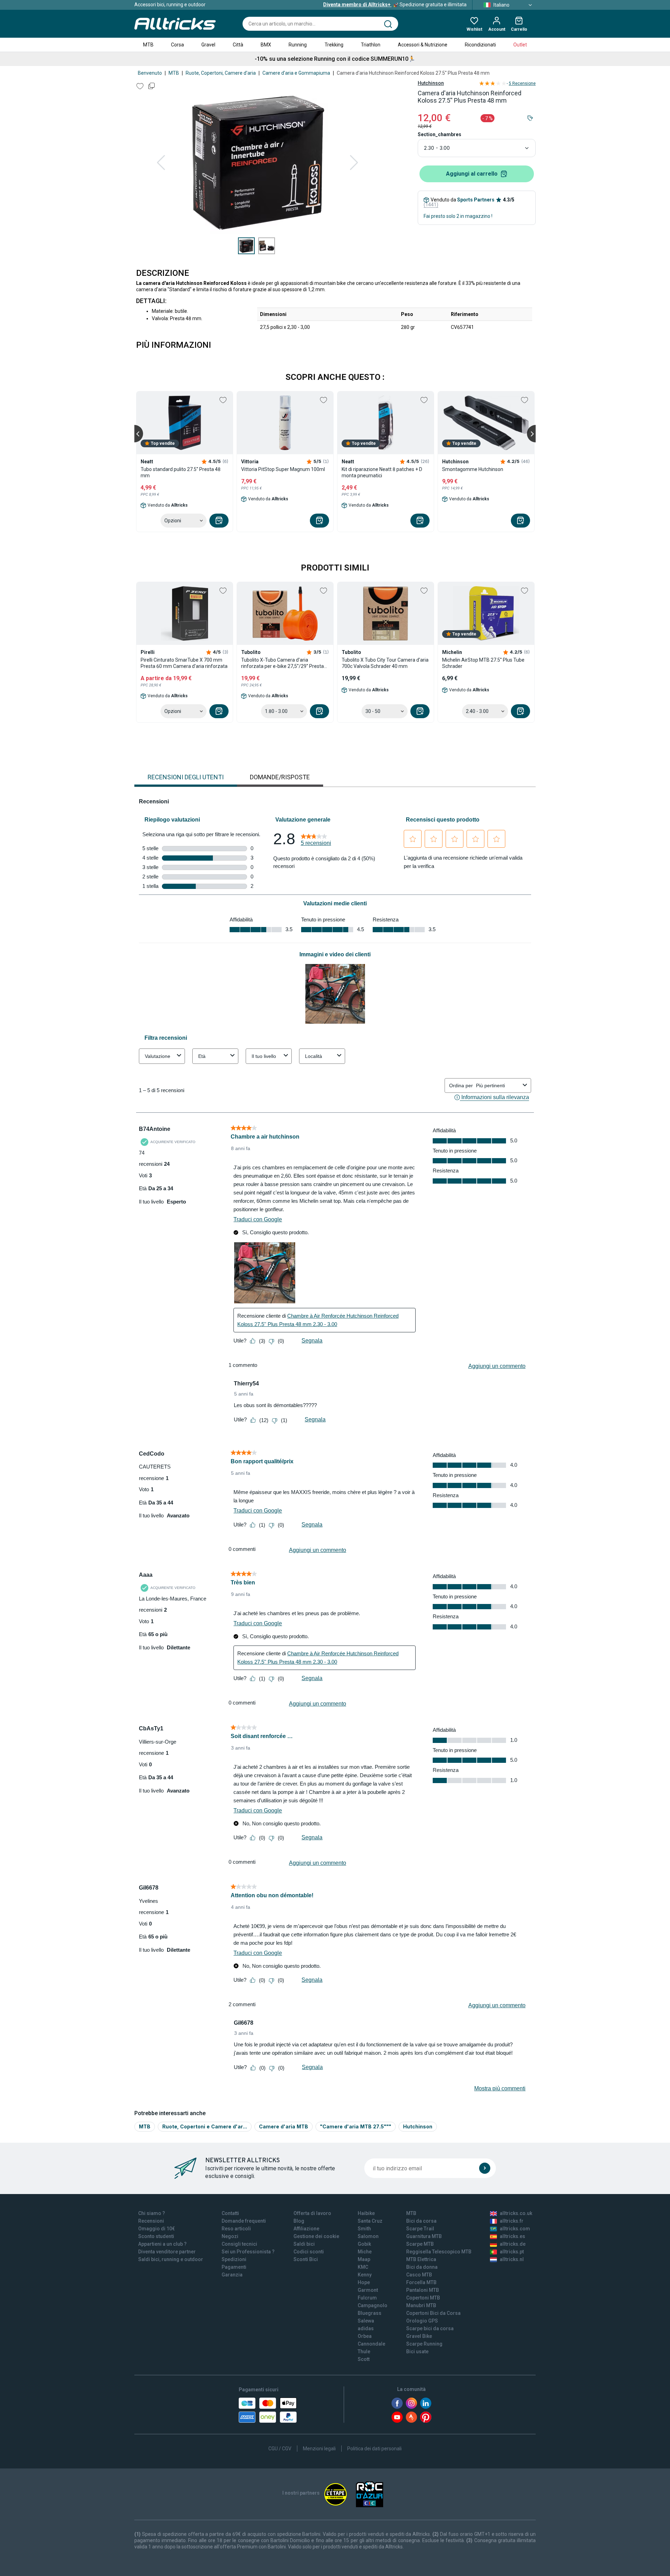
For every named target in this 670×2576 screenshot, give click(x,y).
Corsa (177, 45)
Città (238, 45)
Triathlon (371, 45)
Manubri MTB (421, 2305)
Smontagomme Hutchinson (473, 469)
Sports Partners (476, 200)
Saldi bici (304, 2244)
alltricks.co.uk (516, 2213)
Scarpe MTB (420, 2244)
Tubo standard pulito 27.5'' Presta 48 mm (181, 472)
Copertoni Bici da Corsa (433, 2313)
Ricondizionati (480, 45)
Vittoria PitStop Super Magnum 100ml (283, 469)
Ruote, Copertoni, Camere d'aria (221, 73)
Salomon (368, 2236)
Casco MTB (419, 2275)
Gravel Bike (419, 2336)
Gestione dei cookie (316, 2236)
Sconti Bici (306, 2259)
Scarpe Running (424, 2344)
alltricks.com (515, 2229)
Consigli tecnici (239, 2244)
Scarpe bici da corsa (430, 2328)
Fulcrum (367, 2298)
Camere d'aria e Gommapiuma (296, 73)
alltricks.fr (512, 2221)
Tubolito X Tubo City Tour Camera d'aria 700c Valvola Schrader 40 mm (385, 663)
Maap (364, 2259)
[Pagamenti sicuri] (268, 2410)
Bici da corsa (421, 2221)
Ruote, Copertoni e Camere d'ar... (205, 2126)
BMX (266, 45)
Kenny (365, 2275)
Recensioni (151, 2221)
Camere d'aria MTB (284, 2126)
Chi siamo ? (152, 2213)
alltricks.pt (512, 2252)
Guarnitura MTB (424, 2236)
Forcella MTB (421, 2282)
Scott (364, 2359)
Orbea (365, 2336)
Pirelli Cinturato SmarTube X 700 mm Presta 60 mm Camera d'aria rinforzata (184, 663)
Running (298, 45)
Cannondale (371, 2344)
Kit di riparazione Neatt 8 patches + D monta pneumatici (382, 472)
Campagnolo (373, 2305)
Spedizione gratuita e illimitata (395, 5)
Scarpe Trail (420, 2229)
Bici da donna (422, 2267)
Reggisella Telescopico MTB (439, 2252)
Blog (299, 2221)
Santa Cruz (370, 2221)
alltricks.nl (512, 2259)
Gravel (208, 45)
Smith (364, 2229)
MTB (148, 45)
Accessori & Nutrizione (423, 45)
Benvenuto (150, 73)
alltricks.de (513, 2244)
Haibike (366, 2213)
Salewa (366, 2321)
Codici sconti (309, 2252)
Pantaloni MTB (423, 2290)
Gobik (364, 2244)
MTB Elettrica (421, 2259)
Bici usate (417, 2351)
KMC (363, 2267)
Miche (365, 2252)
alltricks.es (512, 2236)
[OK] (485, 2168)
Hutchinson (431, 83)
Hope (364, 2282)
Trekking (334, 45)
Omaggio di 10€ (157, 2229)
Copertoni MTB (423, 2298)
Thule (364, 2351)
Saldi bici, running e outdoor (171, 2259)
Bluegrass (370, 2313)
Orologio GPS (422, 2321)
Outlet (520, 45)
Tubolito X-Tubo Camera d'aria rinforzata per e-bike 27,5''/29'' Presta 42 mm (282, 663)
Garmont (368, 2290)
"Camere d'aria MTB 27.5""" (356, 2126)
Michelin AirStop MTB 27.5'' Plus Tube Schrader (483, 663)
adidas (366, 2328)
